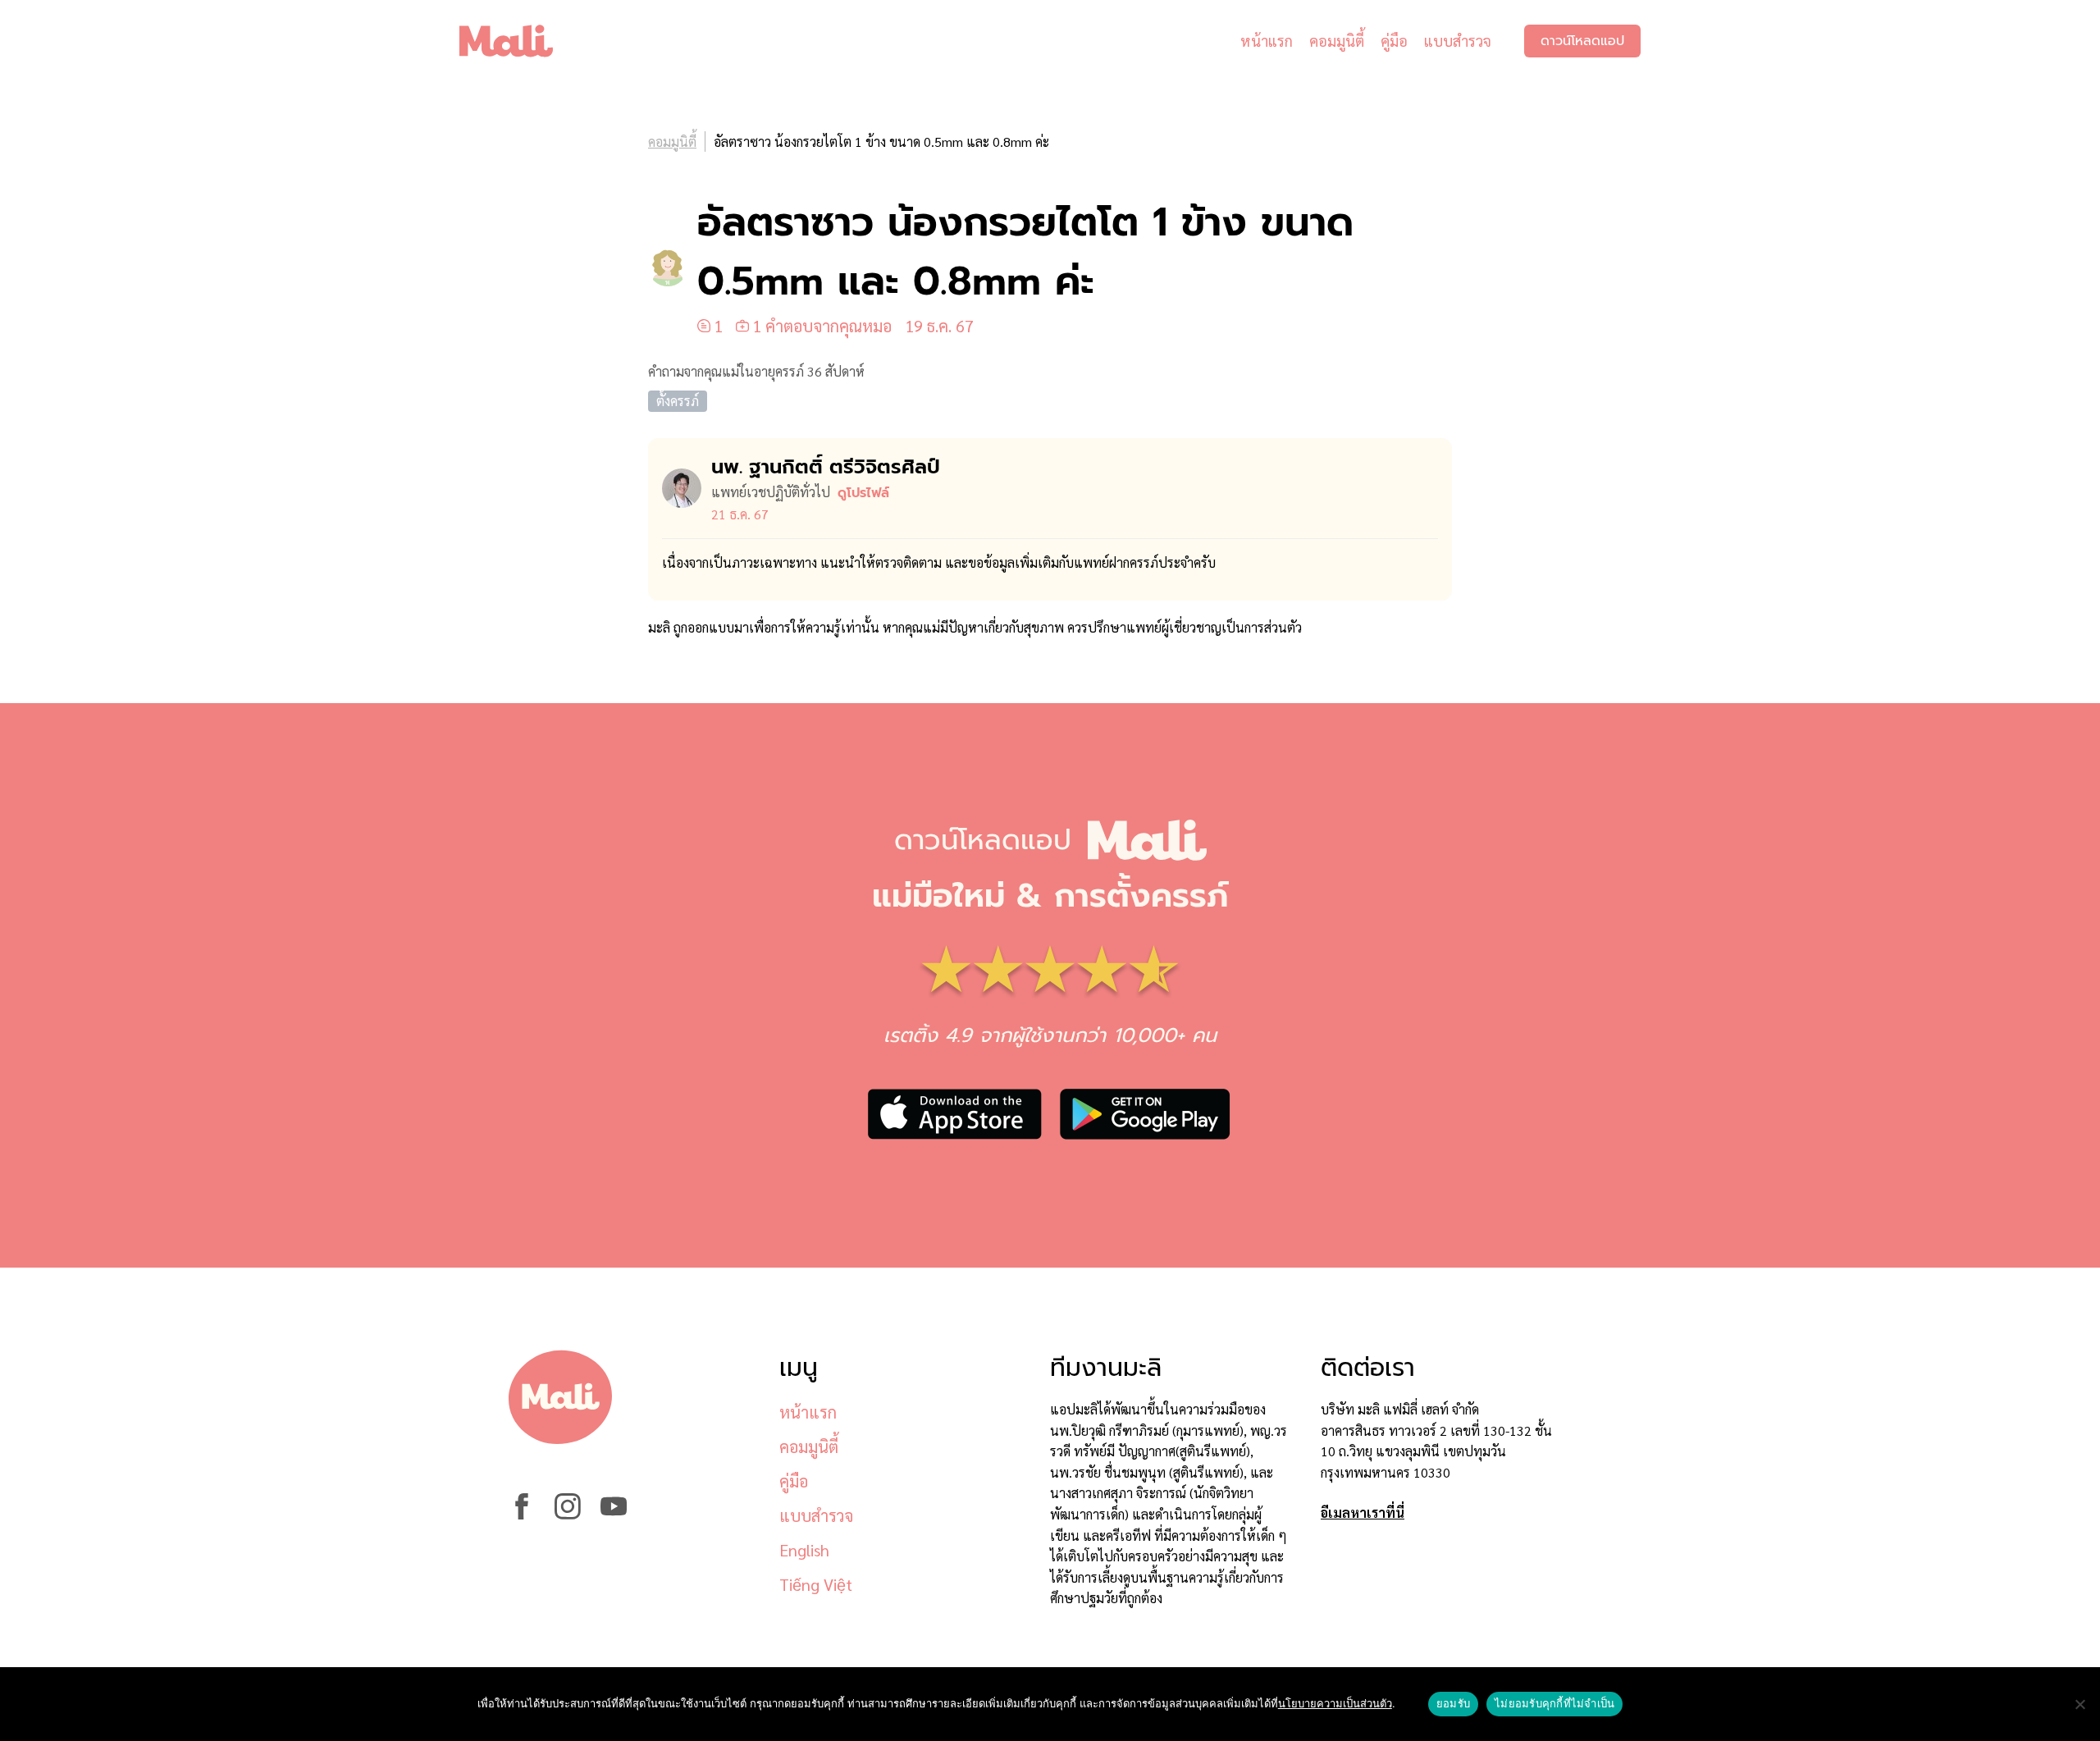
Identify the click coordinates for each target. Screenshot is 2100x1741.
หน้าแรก (1267, 41)
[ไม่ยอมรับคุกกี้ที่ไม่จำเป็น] (2079, 1704)
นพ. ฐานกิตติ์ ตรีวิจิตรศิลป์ (826, 467)
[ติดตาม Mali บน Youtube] (614, 1514)
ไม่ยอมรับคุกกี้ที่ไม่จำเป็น (1554, 1703)
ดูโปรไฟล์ (863, 493)
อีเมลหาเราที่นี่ (1363, 1513)
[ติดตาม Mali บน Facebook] (522, 1514)
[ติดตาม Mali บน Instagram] (568, 1514)
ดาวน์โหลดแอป (1582, 41)
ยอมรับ (1453, 1703)
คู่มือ (1394, 41)
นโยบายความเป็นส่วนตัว (1335, 1703)
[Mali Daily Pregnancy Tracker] (518, 41)
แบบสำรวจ (1458, 41)
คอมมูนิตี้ (1337, 41)
